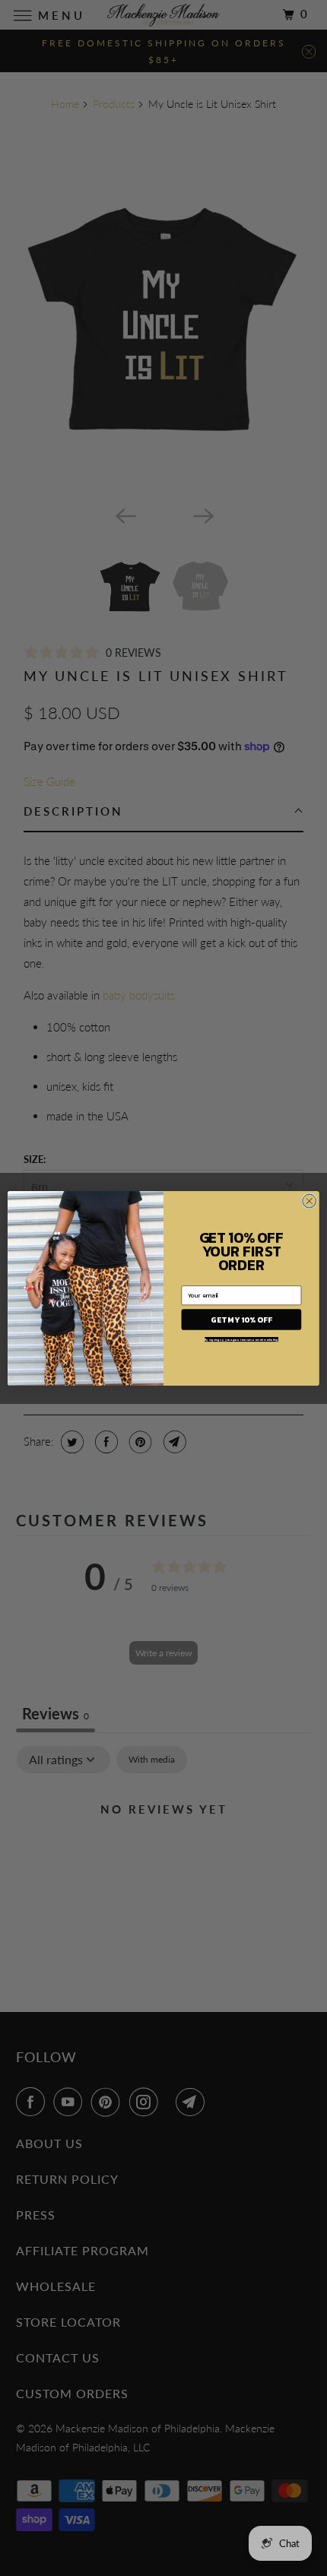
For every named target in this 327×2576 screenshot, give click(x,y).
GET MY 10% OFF (241, 1319)
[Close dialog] (310, 1201)
